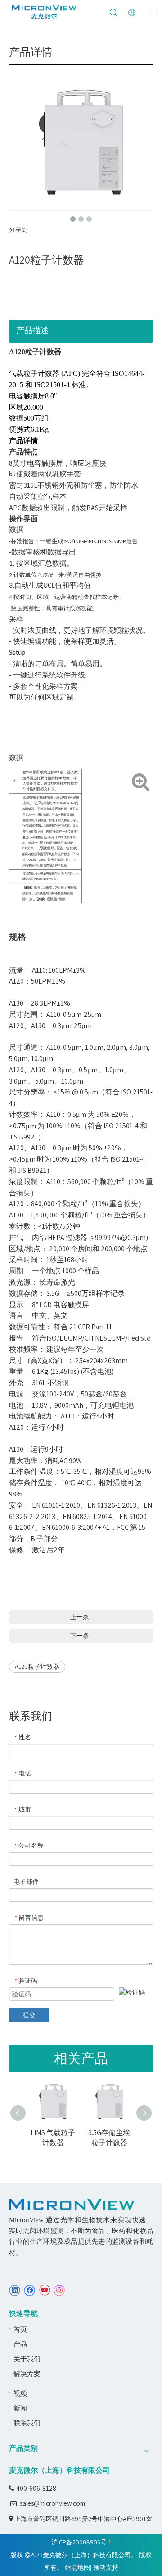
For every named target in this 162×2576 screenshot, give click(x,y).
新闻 (20, 2408)
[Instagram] (59, 2290)
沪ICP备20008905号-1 (81, 2542)
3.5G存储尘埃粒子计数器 (60, 2138)
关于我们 (27, 2359)
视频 (20, 2393)
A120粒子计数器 (37, 1666)
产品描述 (32, 330)
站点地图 (77, 2567)
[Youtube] (44, 2290)
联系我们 (27, 2423)
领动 (99, 2567)
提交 (29, 2015)
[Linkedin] (15, 2290)
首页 (20, 2329)
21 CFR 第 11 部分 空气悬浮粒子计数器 (116, 2143)
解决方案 (27, 2374)
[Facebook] (29, 2290)
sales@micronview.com (52, 2503)
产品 (20, 2344)
